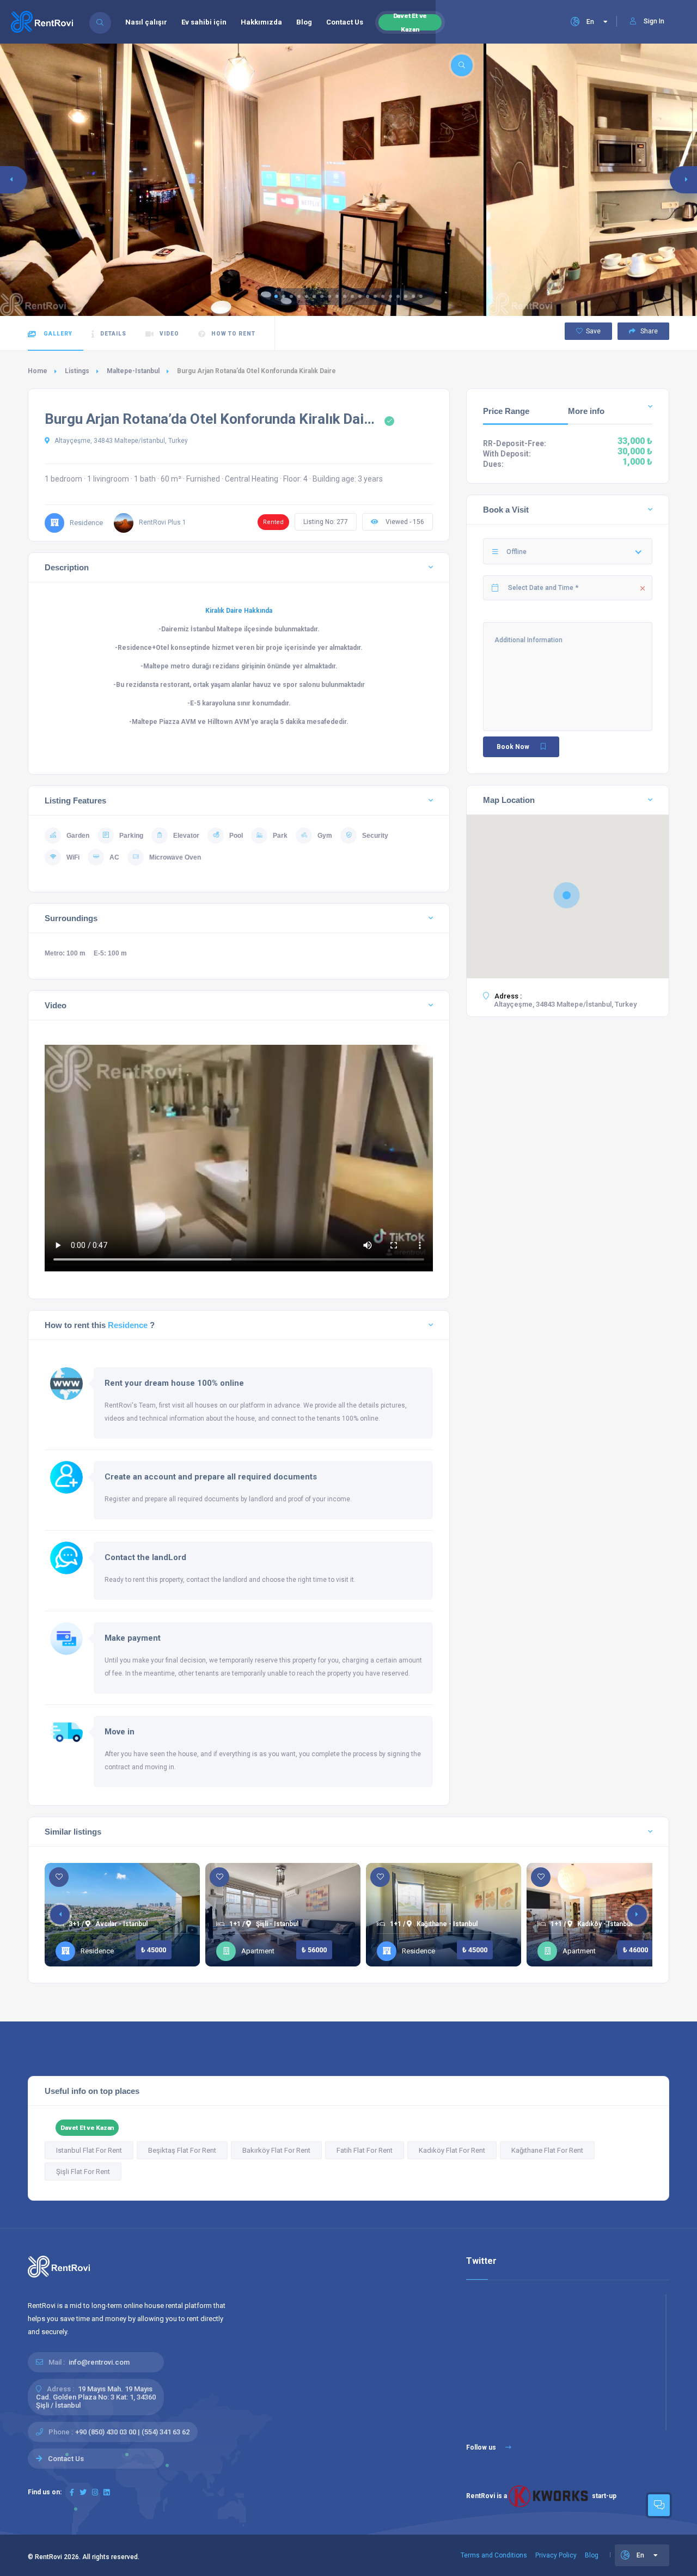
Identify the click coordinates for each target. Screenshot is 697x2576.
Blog (304, 22)
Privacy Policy (556, 2555)
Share (648, 331)
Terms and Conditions (494, 2555)
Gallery (57, 334)
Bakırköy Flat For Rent (276, 2150)
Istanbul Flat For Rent (89, 2150)
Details (113, 334)
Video (169, 334)
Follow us (482, 2447)
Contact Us (345, 22)
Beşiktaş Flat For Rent (182, 2150)
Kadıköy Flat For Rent (452, 2150)
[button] (276, 296)
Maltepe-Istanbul (133, 371)
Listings (77, 371)
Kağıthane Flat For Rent (547, 2150)
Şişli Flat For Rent (83, 2172)
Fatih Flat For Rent (365, 2150)
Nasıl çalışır (146, 22)
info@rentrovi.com (99, 2362)
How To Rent (233, 334)
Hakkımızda (261, 22)
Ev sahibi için (204, 22)
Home (38, 371)
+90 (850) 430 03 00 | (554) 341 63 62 (132, 2432)
